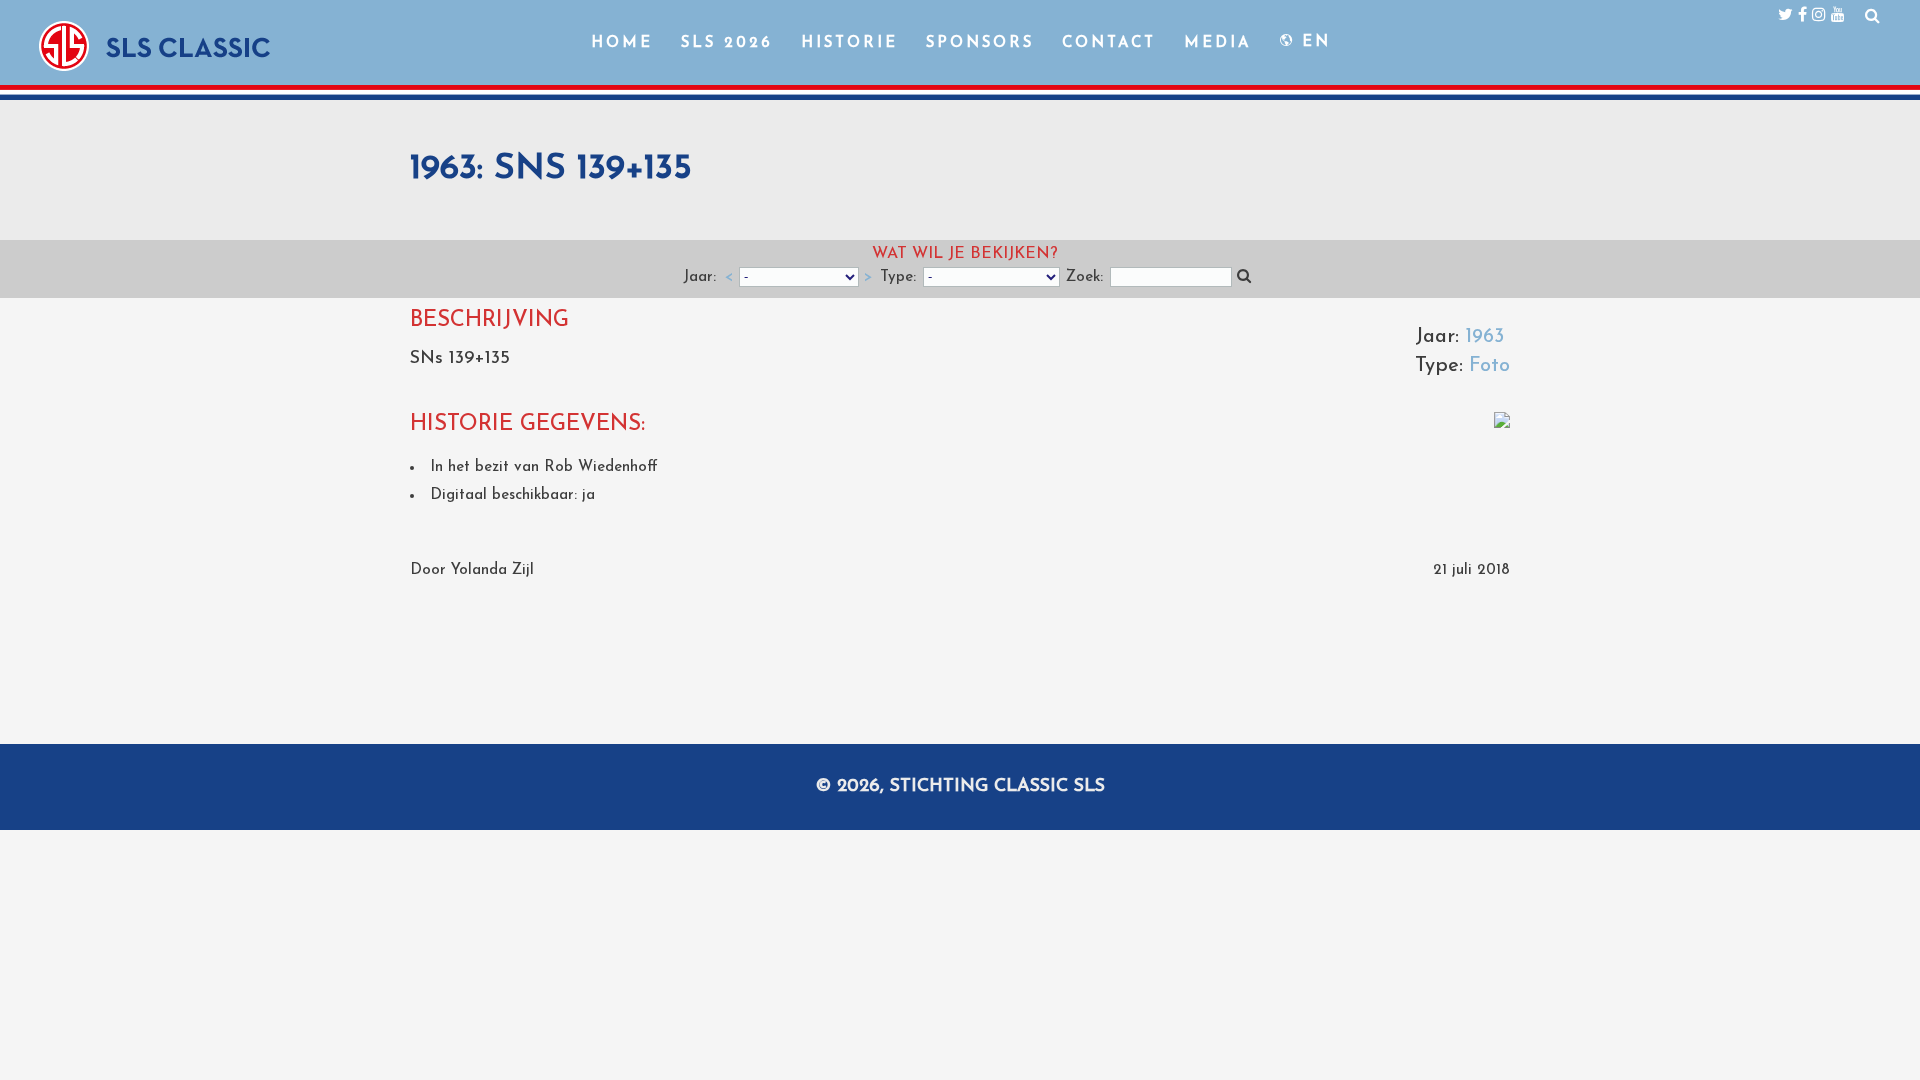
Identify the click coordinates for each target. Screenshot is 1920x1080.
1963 (1484, 337)
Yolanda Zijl (492, 570)
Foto (1489, 366)
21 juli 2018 (1471, 570)
